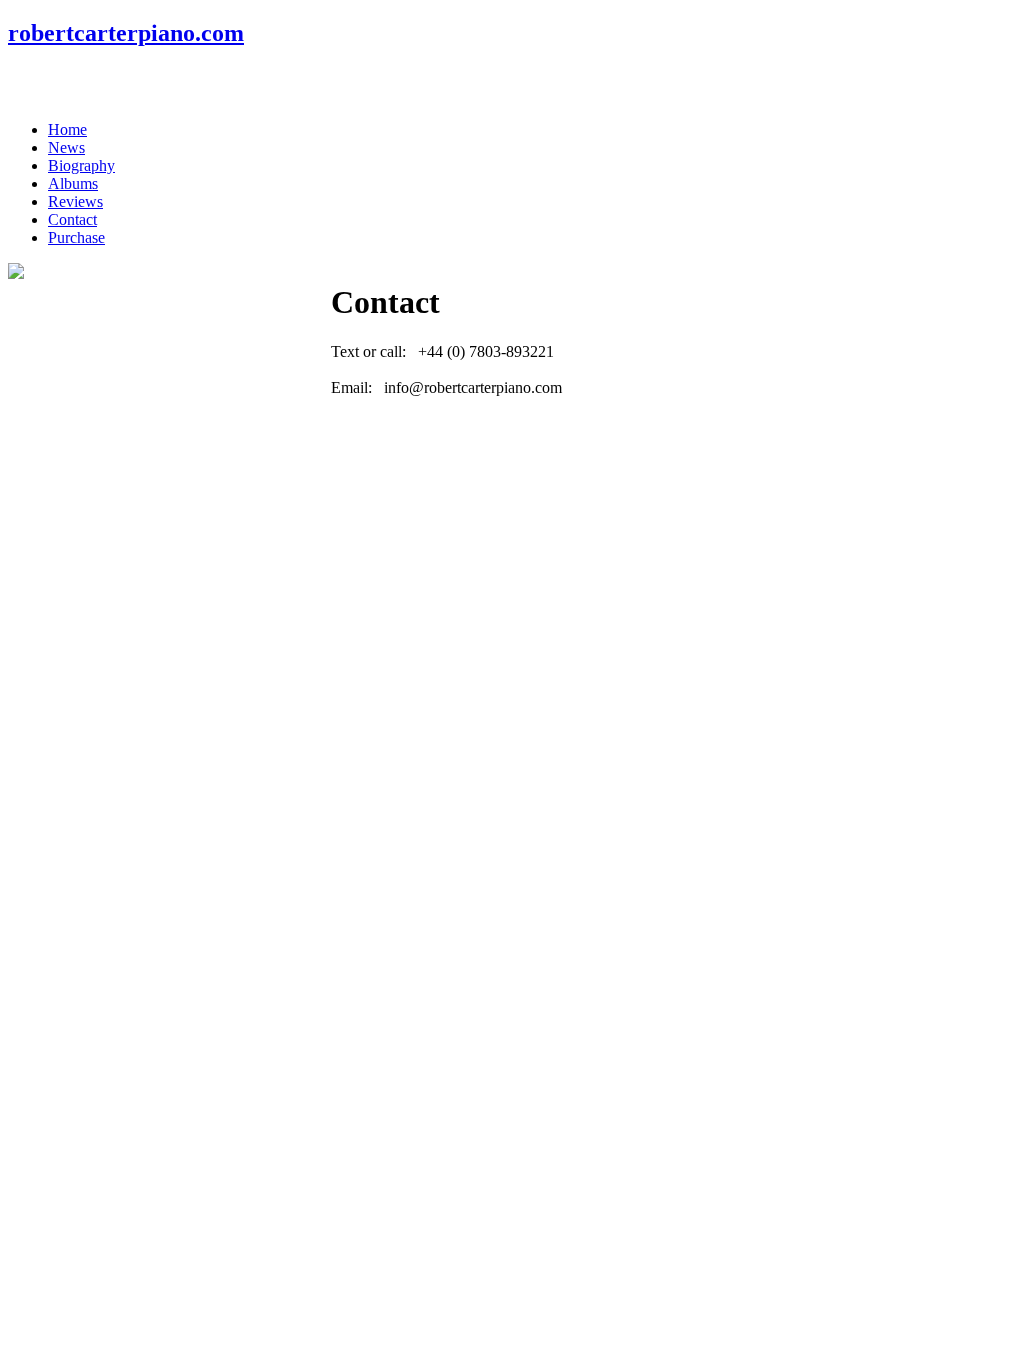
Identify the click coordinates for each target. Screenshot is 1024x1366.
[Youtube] (101, 84)
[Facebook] (25, 84)
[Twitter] (63, 84)
